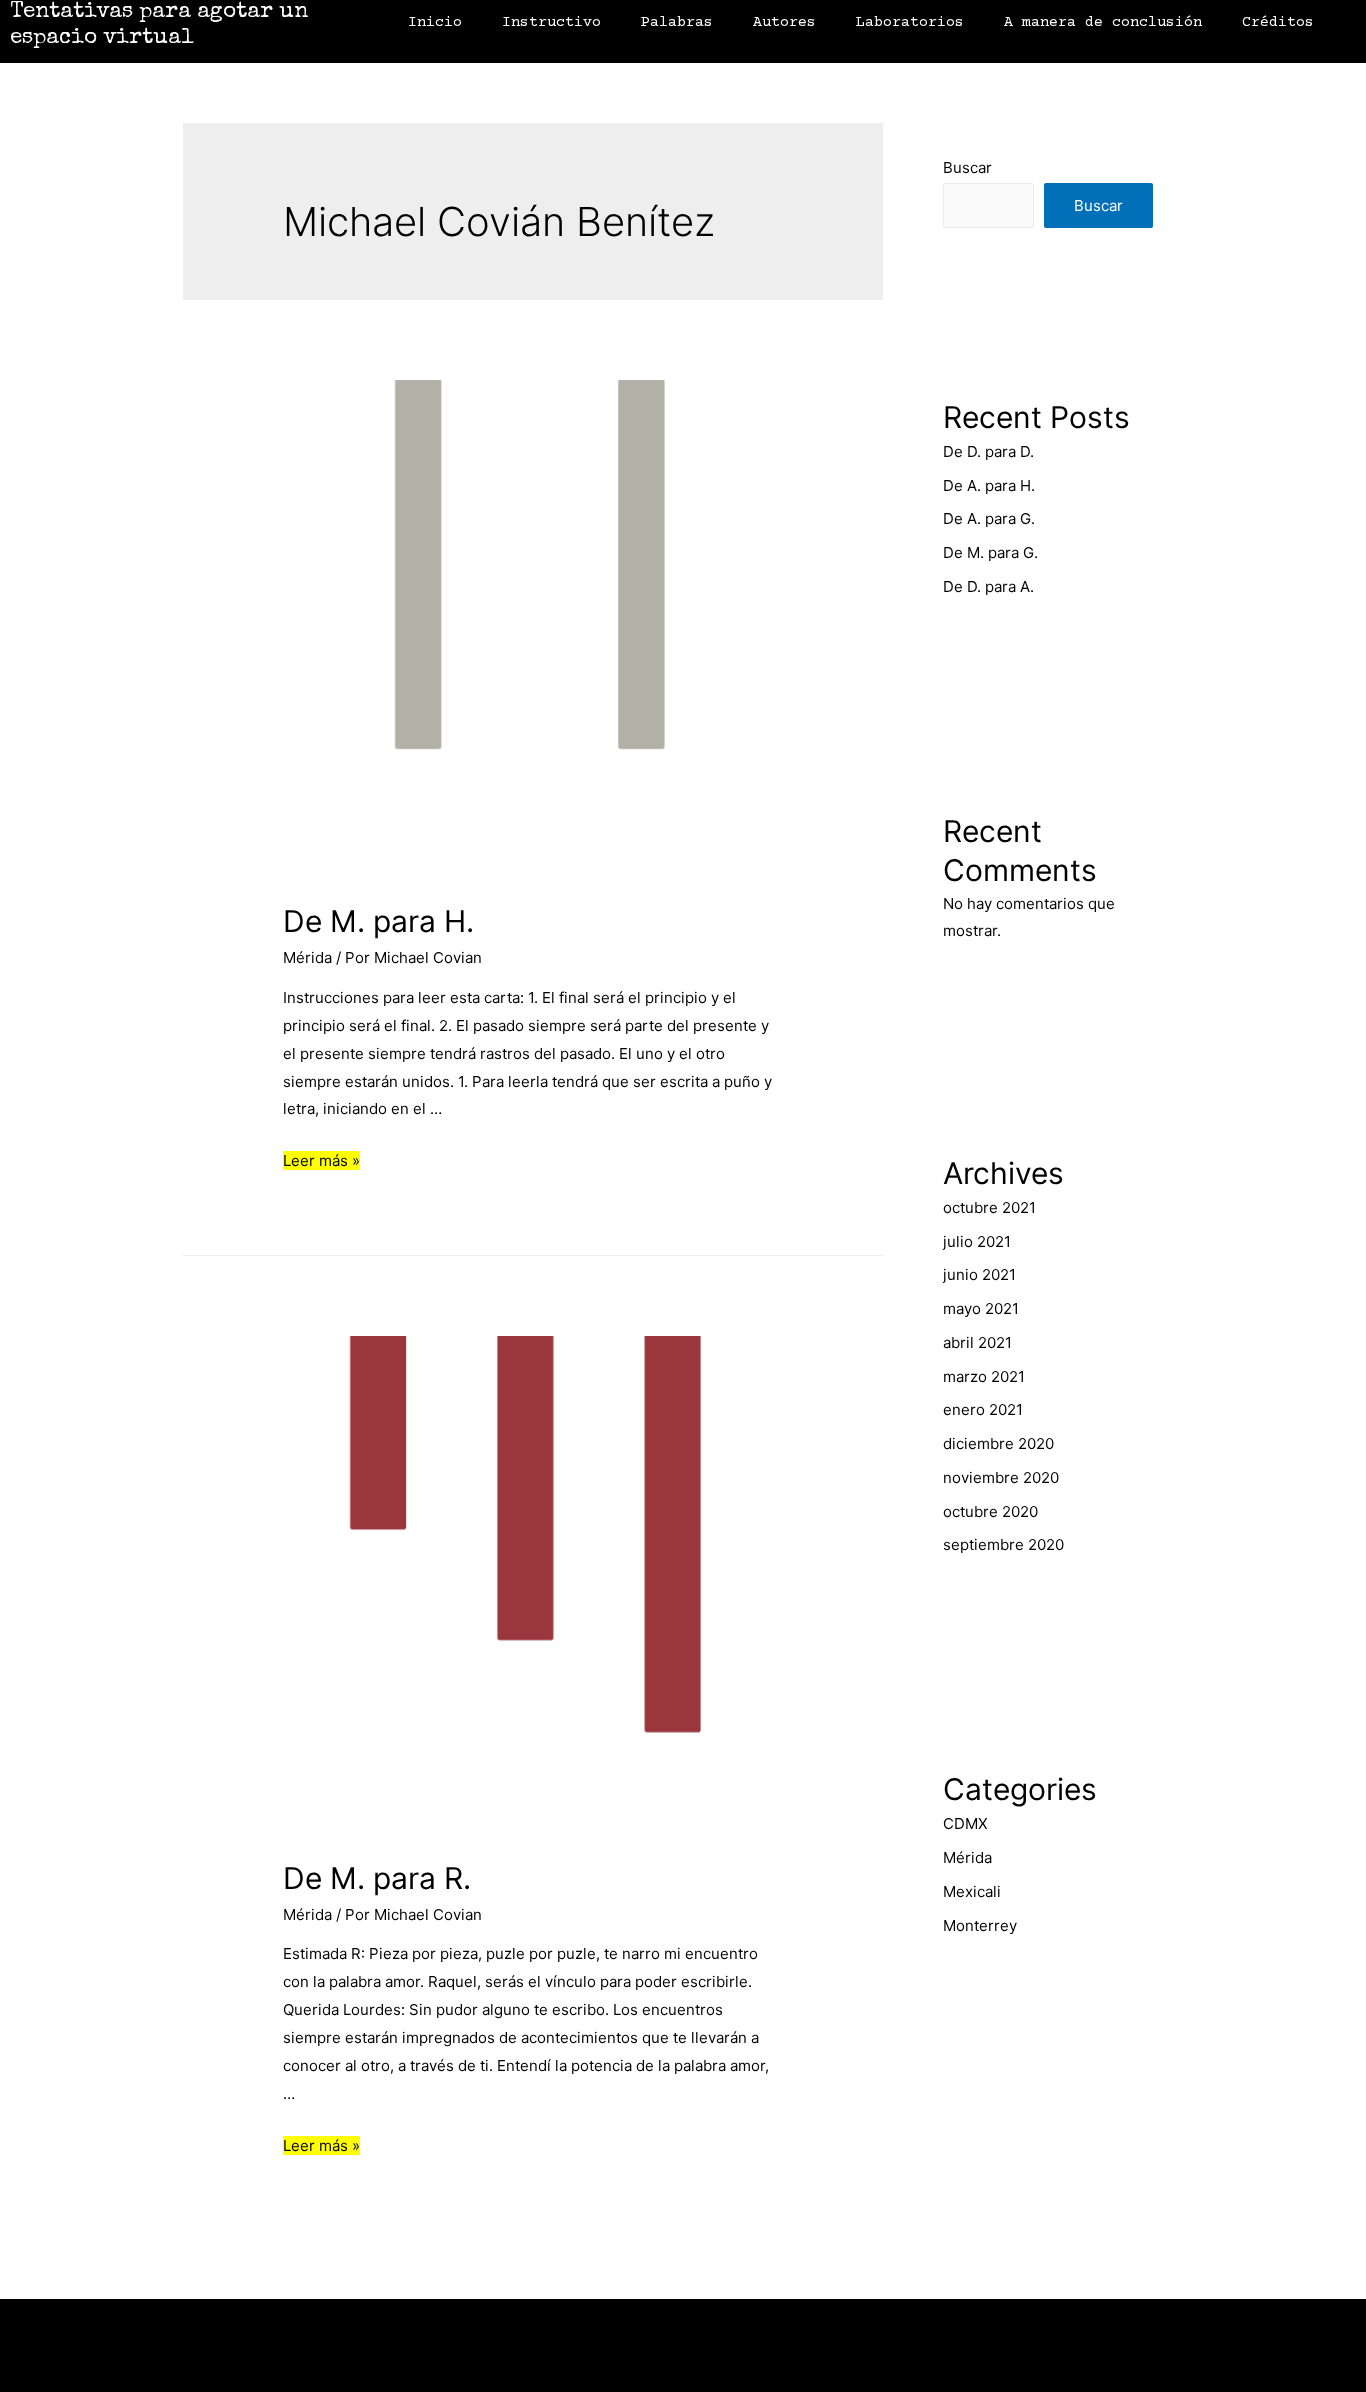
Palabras (677, 22)
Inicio (435, 22)
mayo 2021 (981, 1308)
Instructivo (551, 22)
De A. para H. (989, 485)
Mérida (307, 957)
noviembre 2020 (1001, 1477)
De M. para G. (990, 552)
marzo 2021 (984, 1376)
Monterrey (980, 1925)
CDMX (965, 1823)
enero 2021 (983, 1409)
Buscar (967, 167)
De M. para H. (378, 921)
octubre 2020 (990, 1511)
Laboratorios (910, 22)
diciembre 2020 (998, 1443)
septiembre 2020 (1003, 1544)
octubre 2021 (989, 1207)
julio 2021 (977, 1241)
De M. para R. (377, 1878)
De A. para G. (989, 518)
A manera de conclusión (1103, 22)
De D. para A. (988, 586)
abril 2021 (977, 1342)
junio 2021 (979, 1274)
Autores (784, 22)
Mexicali (972, 1891)
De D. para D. (988, 451)
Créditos (1278, 22)
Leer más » (321, 1160)
